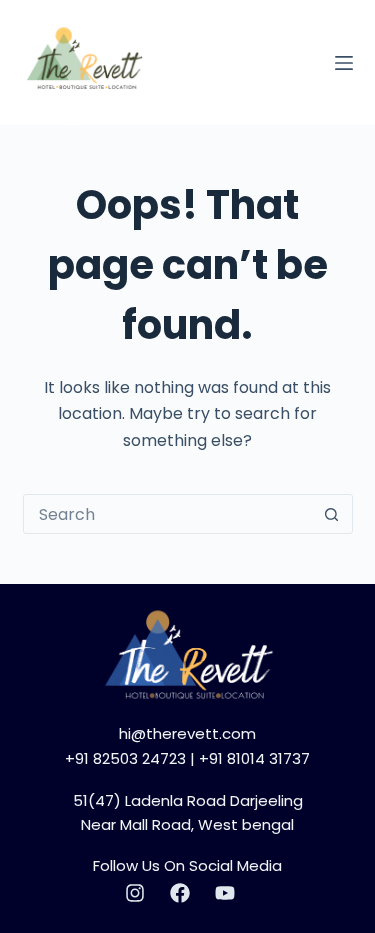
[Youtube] (225, 893)
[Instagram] (135, 893)
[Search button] (332, 514)
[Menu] (344, 63)
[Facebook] (180, 893)
